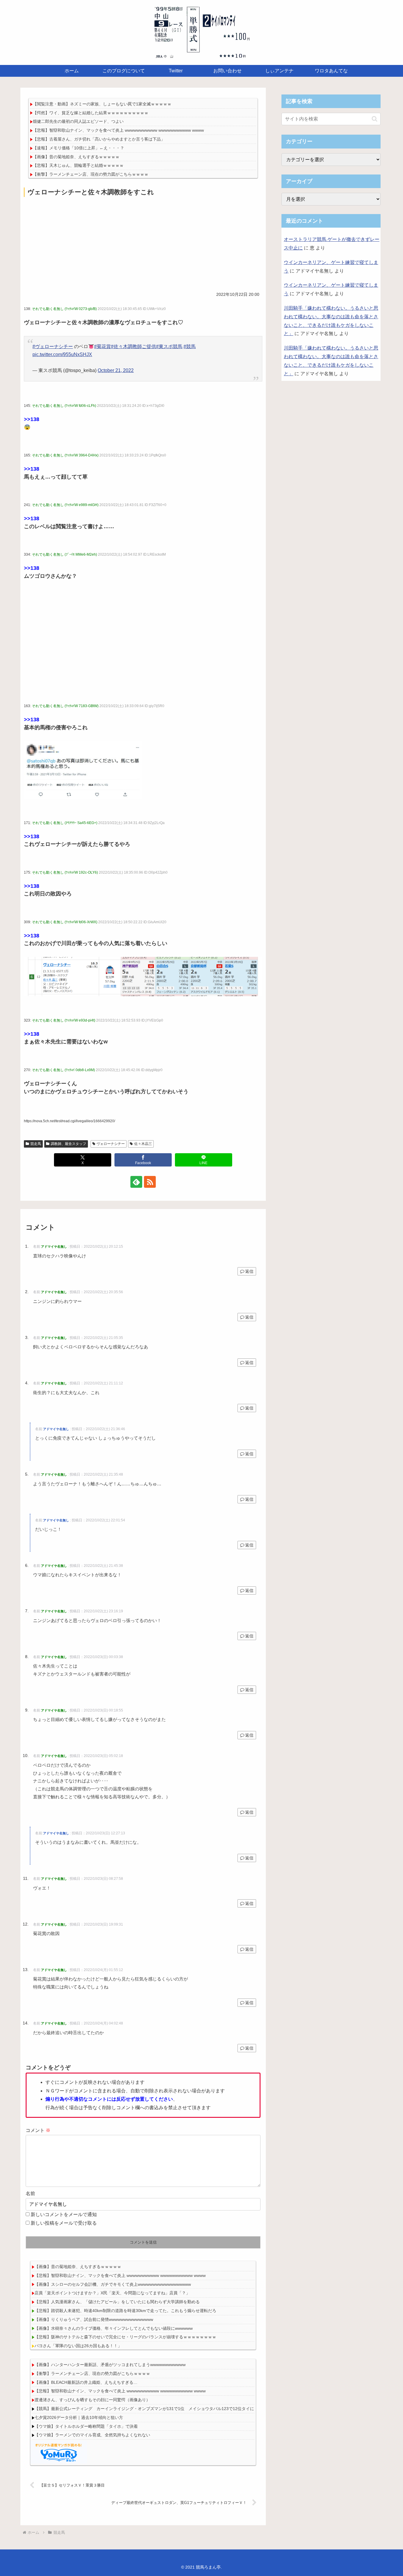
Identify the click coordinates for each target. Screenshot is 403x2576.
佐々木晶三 (143, 1144)
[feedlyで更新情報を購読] (136, 1182)
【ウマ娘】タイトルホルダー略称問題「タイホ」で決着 (86, 2426)
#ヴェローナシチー (53, 346)
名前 (30, 2194)
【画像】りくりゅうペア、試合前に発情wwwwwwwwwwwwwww (94, 2319)
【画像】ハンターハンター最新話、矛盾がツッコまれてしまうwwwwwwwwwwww (110, 2365)
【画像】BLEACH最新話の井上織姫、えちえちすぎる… (86, 2382)
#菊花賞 (103, 346)
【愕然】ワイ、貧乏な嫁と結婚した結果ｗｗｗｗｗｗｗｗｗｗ (91, 113)
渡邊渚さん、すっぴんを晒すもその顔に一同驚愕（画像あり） (92, 2400)
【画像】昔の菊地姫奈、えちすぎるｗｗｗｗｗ (76, 157)
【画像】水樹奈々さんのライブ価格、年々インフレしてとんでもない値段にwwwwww (114, 2328)
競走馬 (36, 1144)
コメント (38, 2130)
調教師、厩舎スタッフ (68, 1144)
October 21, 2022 (116, 370)
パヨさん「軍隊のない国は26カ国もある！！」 (78, 2346)
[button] (375, 119)
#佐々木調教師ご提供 (133, 346)
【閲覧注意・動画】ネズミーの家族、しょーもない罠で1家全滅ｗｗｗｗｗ (102, 104)
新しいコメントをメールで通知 (64, 2214)
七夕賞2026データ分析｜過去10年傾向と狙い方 (79, 2417)
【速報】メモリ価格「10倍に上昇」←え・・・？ (78, 148)
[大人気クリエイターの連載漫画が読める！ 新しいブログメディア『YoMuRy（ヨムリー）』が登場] (59, 2452)
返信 (249, 1271)
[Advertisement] (143, 243)
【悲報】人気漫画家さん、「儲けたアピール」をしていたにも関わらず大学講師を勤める (117, 2302)
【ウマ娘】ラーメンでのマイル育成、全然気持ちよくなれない (92, 2435)
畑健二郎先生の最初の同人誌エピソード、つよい (78, 121)
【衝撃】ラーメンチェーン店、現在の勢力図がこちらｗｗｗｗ (91, 174)
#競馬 (190, 346)
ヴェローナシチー (111, 1144)
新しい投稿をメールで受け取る (64, 2223)
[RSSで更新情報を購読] (150, 1182)
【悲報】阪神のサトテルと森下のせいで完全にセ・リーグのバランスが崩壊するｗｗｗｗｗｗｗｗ (125, 2337)
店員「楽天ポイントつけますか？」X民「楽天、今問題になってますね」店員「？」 (112, 2293)
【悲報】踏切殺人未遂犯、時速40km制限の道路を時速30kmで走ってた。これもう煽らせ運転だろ (125, 2311)
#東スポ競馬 (169, 346)
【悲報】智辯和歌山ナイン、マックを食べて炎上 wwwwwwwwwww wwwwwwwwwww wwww (118, 130)
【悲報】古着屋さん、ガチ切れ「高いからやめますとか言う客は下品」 (99, 139)
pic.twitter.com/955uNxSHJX (62, 354)
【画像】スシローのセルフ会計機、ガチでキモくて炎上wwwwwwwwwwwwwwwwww (113, 2284)
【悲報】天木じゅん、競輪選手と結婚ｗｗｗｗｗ (78, 165)
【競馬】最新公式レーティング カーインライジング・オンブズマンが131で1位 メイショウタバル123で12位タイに (144, 2409)
